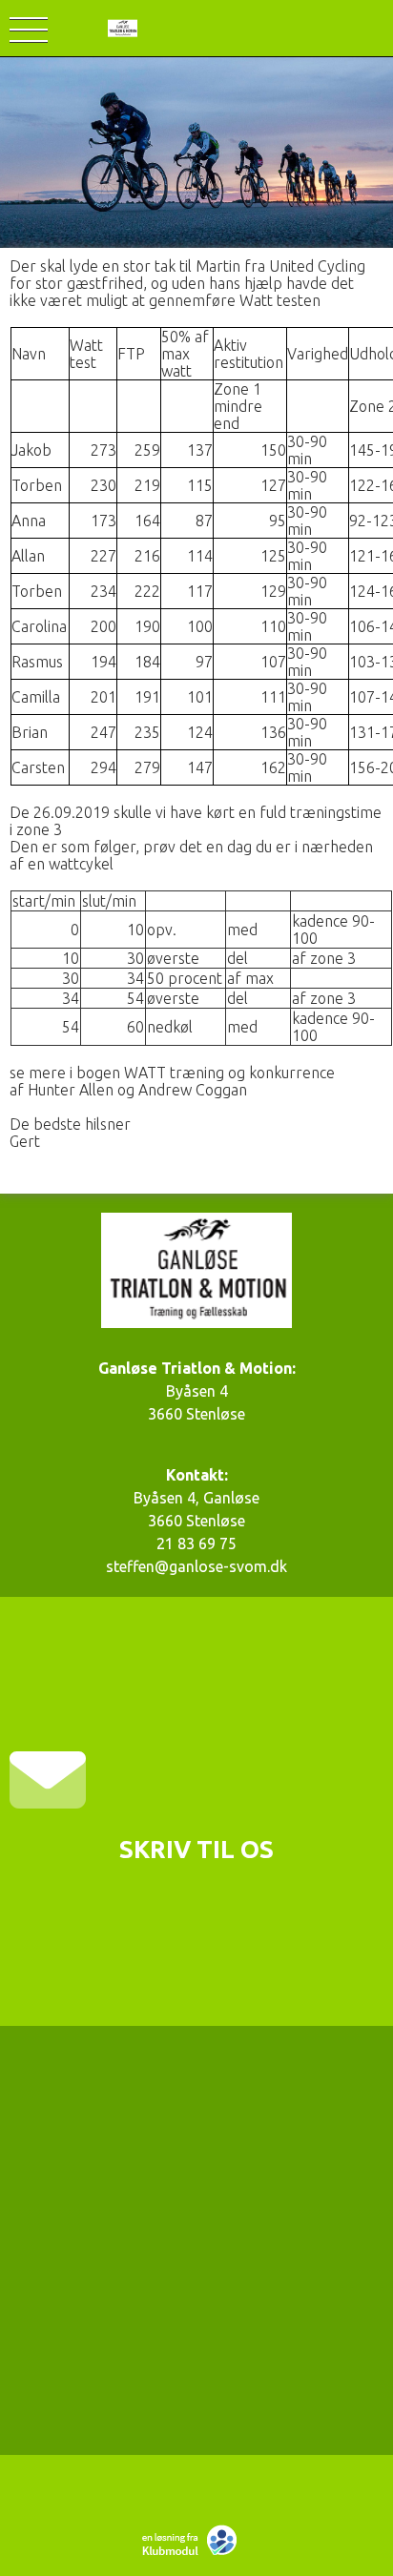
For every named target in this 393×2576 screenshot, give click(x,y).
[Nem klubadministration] (194, 2553)
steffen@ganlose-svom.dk (196, 1566)
